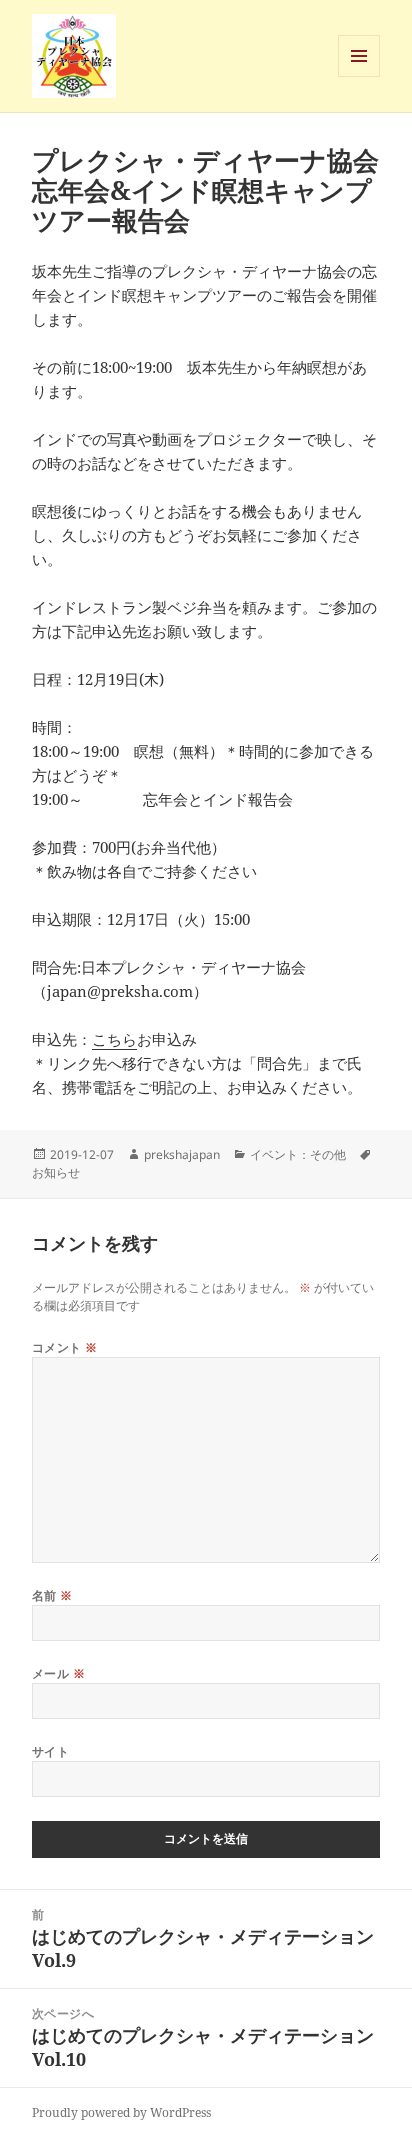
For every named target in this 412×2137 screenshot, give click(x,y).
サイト (50, 1751)
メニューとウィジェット (359, 76)
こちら (114, 1039)
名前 (52, 1595)
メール (58, 1673)
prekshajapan (182, 1154)
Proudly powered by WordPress (121, 2112)
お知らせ (56, 1172)
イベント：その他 (298, 1154)
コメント (65, 1347)
